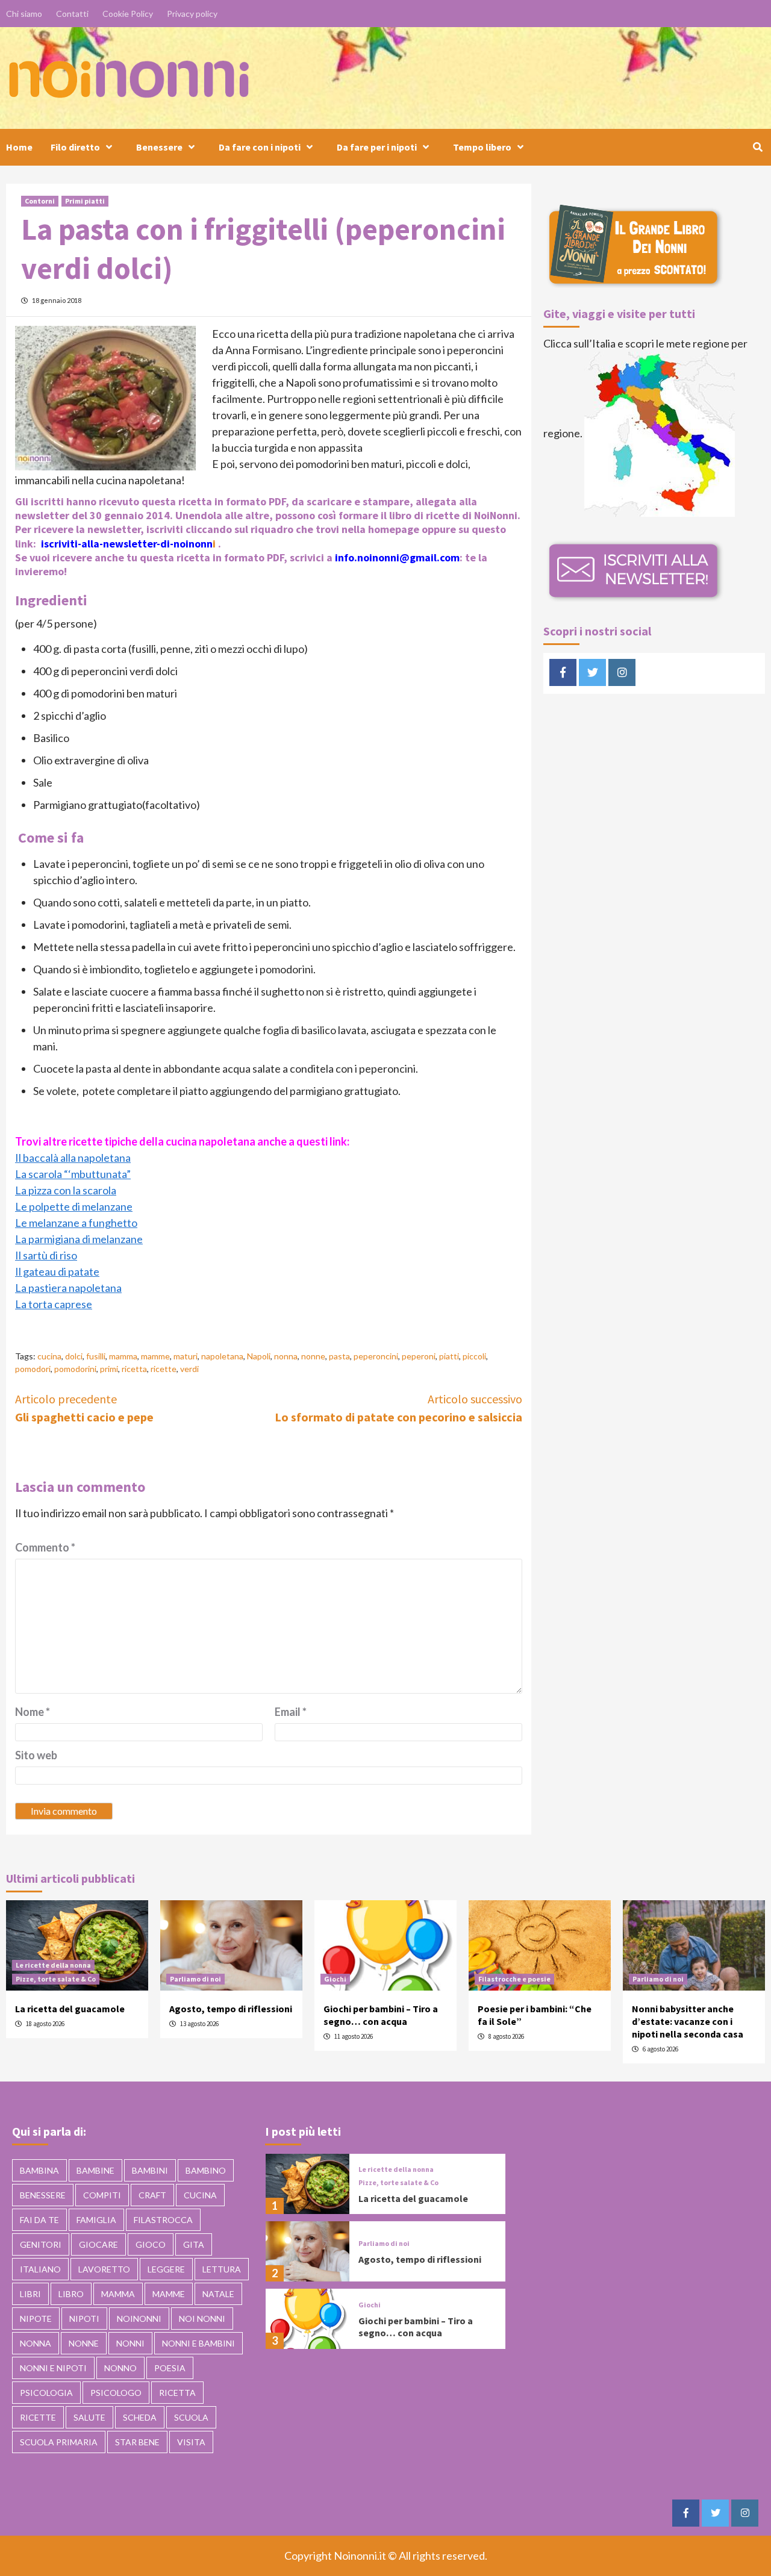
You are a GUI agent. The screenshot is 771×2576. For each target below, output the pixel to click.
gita (194, 2244)
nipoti (84, 2319)
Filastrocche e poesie (514, 1979)
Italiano (40, 2269)
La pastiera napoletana (68, 1288)
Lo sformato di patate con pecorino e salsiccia (398, 1408)
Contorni (40, 201)
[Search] (757, 147)
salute (89, 2417)
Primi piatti (85, 201)
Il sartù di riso (46, 1255)
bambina (39, 2170)
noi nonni (202, 2319)
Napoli (259, 1356)
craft (152, 2195)
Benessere (159, 147)
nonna (286, 1356)
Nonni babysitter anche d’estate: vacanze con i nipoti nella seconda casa (688, 2021)
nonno (120, 2368)
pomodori (33, 1369)
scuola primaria (59, 2442)
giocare (98, 2244)
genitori (41, 2244)
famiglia (96, 2220)
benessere (43, 2195)
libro (71, 2294)
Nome (33, 1712)
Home (19, 147)
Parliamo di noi (195, 1979)
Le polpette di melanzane (74, 1206)
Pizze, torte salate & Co (56, 1979)
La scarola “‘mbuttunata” (73, 1174)
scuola (191, 2417)
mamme (155, 1356)
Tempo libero (482, 147)
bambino (206, 2170)
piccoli (474, 1356)
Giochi (335, 1979)
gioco (151, 2244)
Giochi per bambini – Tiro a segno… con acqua (381, 2015)
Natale (218, 2294)
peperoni (419, 1356)
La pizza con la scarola (66, 1190)
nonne (313, 1356)
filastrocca (163, 2220)
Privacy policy (192, 14)
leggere (166, 2269)
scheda (140, 2417)
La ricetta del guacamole (70, 2009)
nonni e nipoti (53, 2368)
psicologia (46, 2393)
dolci (74, 1356)
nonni (130, 2343)
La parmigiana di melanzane (79, 1239)
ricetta (134, 1369)
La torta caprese (54, 1304)
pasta (339, 1356)
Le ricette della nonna (53, 1965)
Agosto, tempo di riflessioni (231, 2009)
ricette (164, 1369)
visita (191, 2442)
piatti (449, 1356)
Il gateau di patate (57, 1271)
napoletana (222, 1356)
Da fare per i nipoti (377, 147)
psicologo (116, 2393)
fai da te (39, 2220)
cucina (49, 1356)
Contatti (72, 14)
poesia (170, 2368)
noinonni (139, 2319)
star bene (137, 2442)
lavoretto (104, 2269)
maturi (186, 1356)
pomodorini (75, 1369)
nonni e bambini (198, 2343)
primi (109, 1369)
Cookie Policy (128, 14)
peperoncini (376, 1356)
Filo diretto (75, 147)
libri (30, 2294)
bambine (95, 2170)
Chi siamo (24, 14)
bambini (150, 2170)
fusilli (96, 1356)
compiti (102, 2195)
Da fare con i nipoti (260, 147)
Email (291, 1712)
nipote (36, 2319)
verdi (189, 1369)
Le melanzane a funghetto (76, 1223)
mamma (123, 1356)
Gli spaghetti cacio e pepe (84, 1408)
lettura (222, 2269)
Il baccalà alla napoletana (73, 1158)
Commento (45, 1547)
